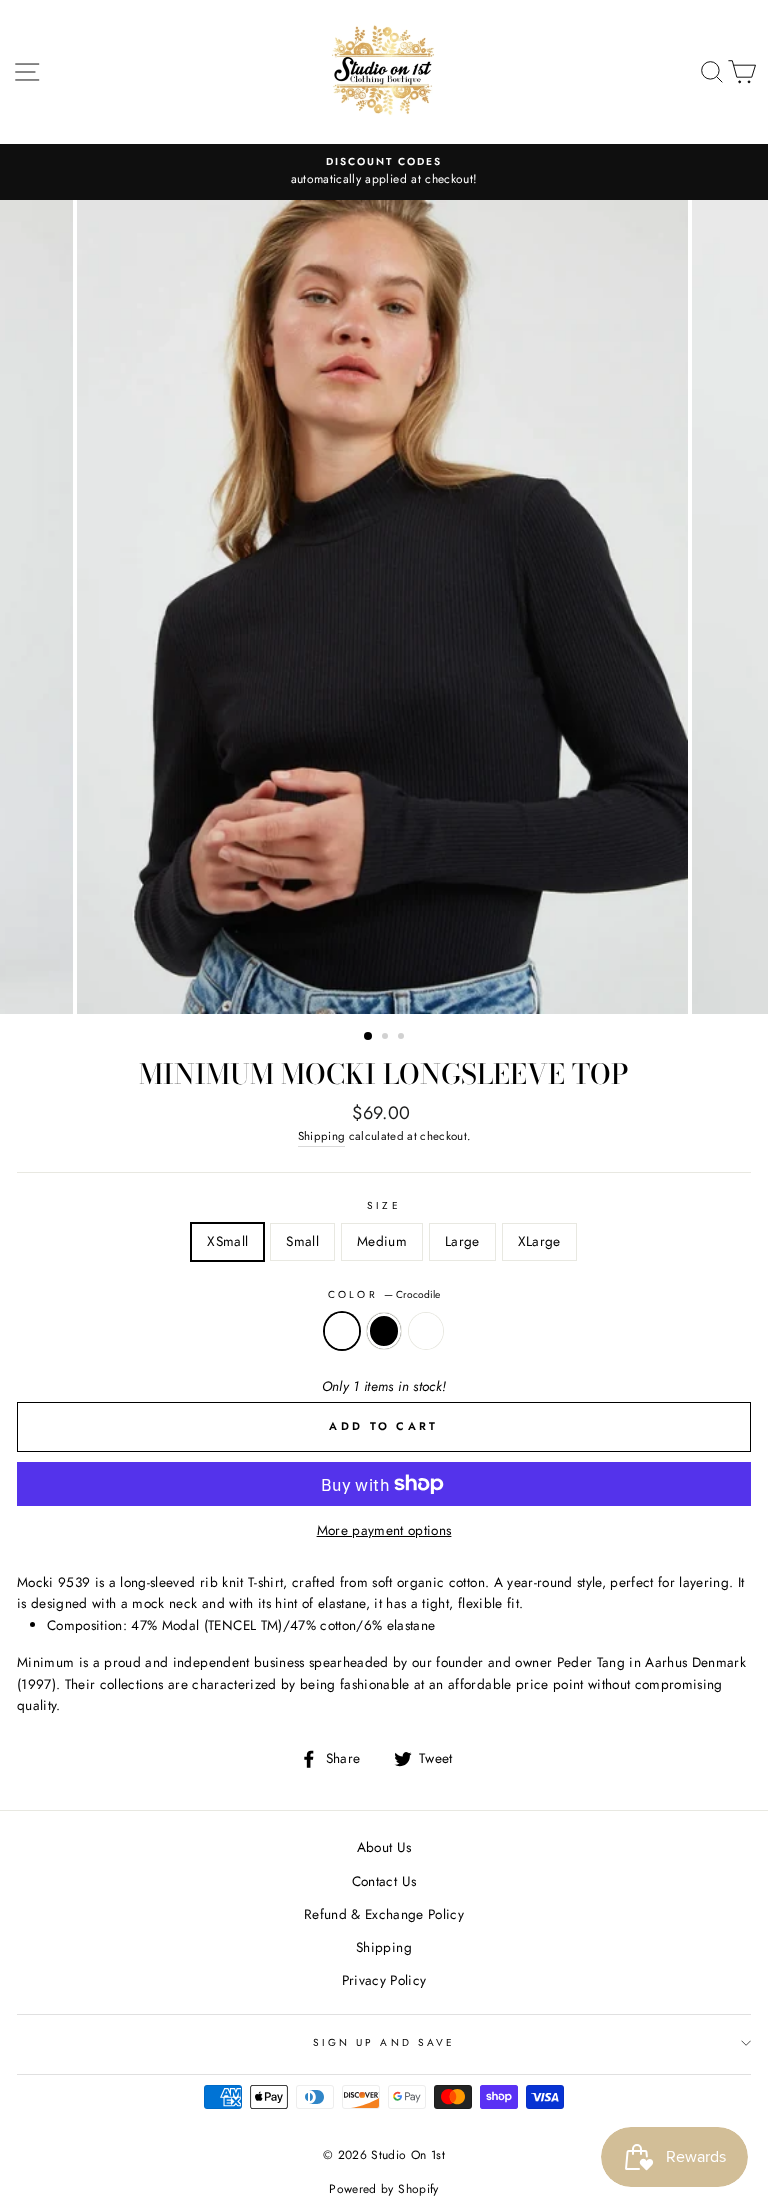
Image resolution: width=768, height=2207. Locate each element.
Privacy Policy (384, 1980)
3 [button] (403, 1038)
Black (384, 1331)
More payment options (384, 1530)
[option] (384, 172)
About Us (384, 1847)
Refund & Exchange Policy (384, 1914)
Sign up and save (384, 2042)
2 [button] (387, 1038)
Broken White (426, 1331)
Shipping (322, 1136)
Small (302, 1241)
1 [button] (369, 1037)
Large (462, 1241)
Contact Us (384, 1881)
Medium (382, 1241)
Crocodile (342, 1331)
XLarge (539, 1241)
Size (383, 1205)
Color (383, 1294)
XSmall (227, 1241)
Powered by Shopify (383, 2189)
